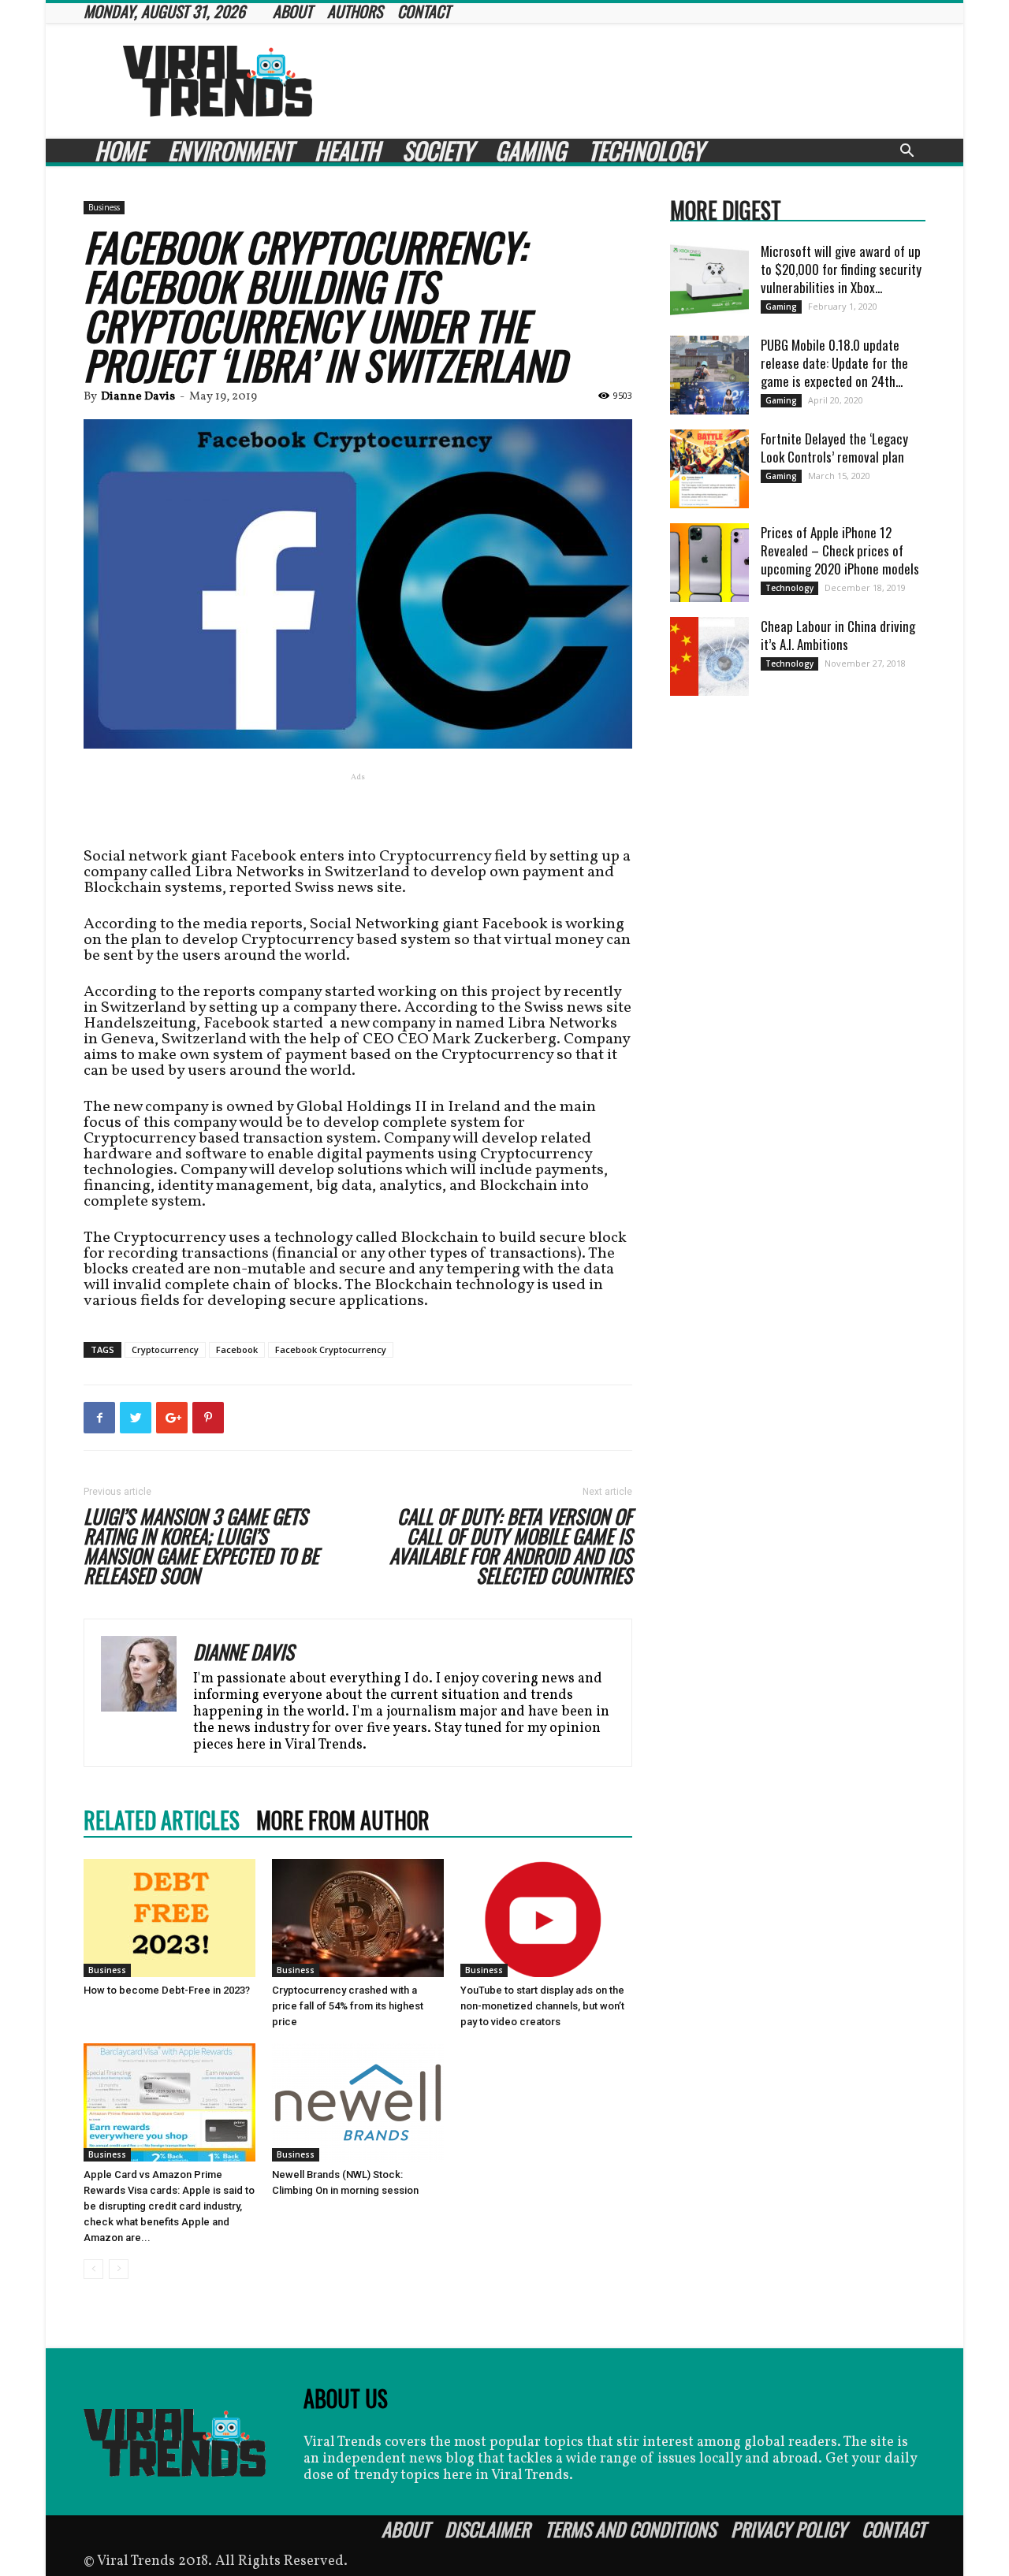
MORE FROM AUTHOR (343, 1820)
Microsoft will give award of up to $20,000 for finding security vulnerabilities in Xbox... (841, 269)
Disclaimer (487, 2529)
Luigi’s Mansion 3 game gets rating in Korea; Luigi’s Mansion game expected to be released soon (201, 1545)
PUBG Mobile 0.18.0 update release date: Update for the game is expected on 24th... (834, 363)
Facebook (237, 1349)
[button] (907, 152)
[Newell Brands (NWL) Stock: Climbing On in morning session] (358, 2102)
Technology (646, 151)
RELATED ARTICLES (162, 1820)
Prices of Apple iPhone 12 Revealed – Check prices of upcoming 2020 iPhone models (840, 550)
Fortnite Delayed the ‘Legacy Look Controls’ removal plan (834, 448)
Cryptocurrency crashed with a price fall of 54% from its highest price (348, 2006)
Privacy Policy (789, 2529)
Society (437, 151)
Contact (894, 2529)
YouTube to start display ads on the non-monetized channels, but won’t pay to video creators (542, 2006)
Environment (230, 151)
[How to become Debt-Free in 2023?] (169, 1918)
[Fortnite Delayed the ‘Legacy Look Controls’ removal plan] (709, 469)
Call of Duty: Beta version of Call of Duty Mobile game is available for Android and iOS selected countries (511, 1545)
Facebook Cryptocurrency (331, 1349)
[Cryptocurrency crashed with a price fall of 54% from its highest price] (358, 1918)
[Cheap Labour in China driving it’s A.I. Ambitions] (709, 656)
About (406, 2529)
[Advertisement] (639, 81)
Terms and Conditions (630, 2529)
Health (347, 151)
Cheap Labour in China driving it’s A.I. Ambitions (838, 635)
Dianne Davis (138, 397)
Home (120, 151)
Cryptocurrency (165, 1349)
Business (104, 207)
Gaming (531, 151)
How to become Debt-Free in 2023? (167, 1990)
